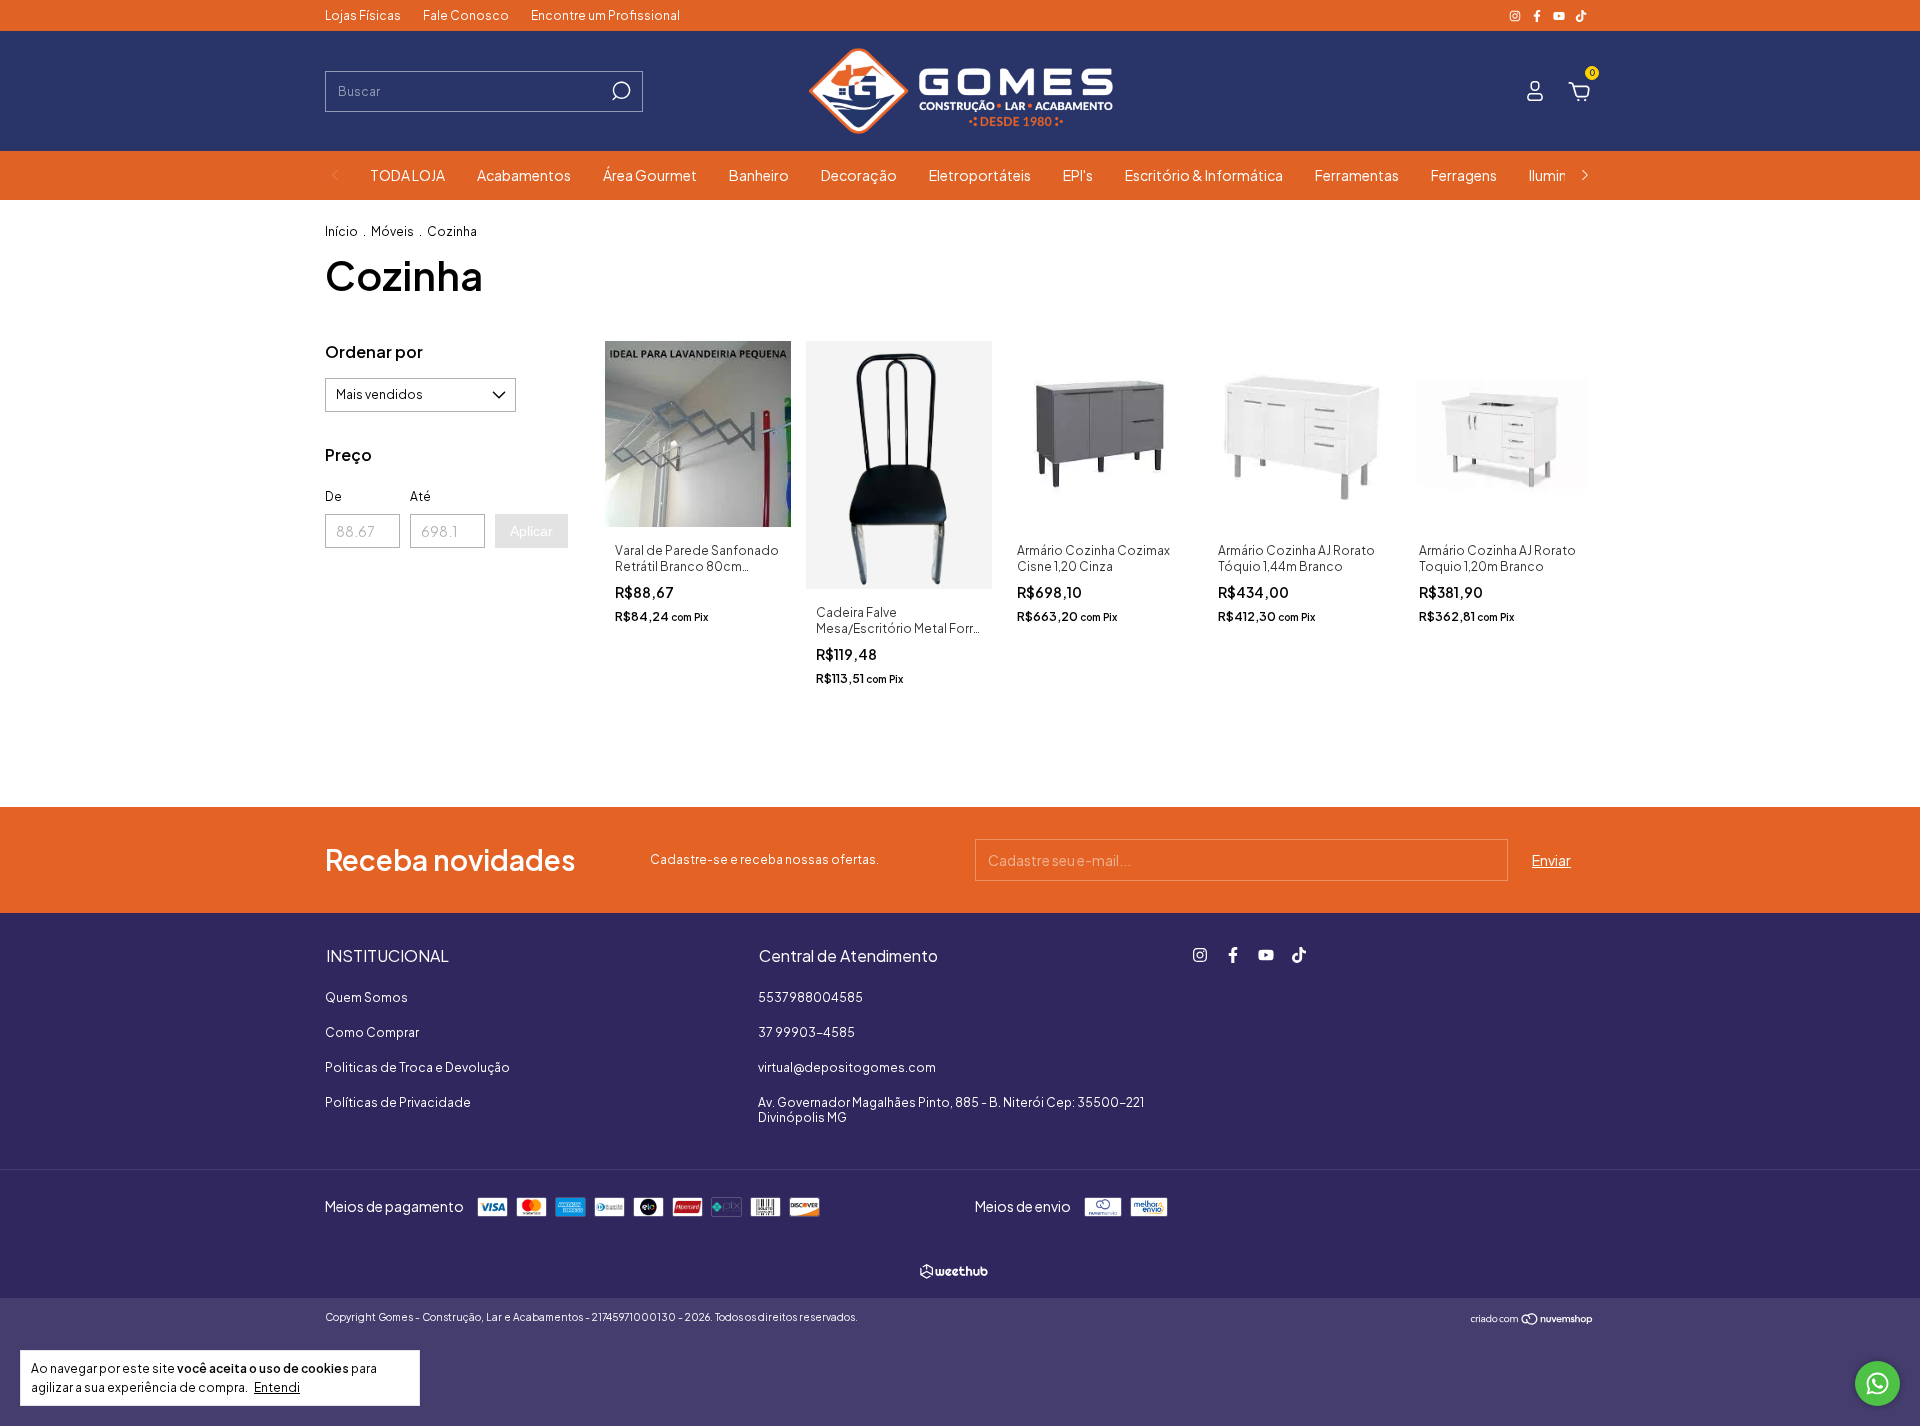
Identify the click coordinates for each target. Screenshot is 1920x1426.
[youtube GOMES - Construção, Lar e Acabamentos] (1560, 15)
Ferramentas (1357, 175)
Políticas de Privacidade (398, 1102)
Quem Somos (366, 997)
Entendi (277, 1387)
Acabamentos (524, 175)
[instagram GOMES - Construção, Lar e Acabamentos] (1516, 15)
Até (420, 496)
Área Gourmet (650, 175)
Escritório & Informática (1204, 175)
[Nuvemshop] (1532, 1320)
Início (341, 231)
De (333, 496)
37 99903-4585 (806, 1032)
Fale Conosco (466, 15)
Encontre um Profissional (605, 15)
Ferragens (1464, 175)
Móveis (392, 231)
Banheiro (759, 175)
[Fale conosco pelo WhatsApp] (1877, 1383)
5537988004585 (810, 997)
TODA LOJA (407, 175)
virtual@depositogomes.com (847, 1067)
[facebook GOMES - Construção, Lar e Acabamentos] (1538, 15)
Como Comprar (372, 1032)
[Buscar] (619, 91)
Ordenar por (374, 351)
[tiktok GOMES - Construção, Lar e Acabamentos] (1581, 15)
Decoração (859, 175)
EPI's (1078, 175)
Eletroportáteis (980, 175)
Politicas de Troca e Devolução (417, 1067)
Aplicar (531, 531)
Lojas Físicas (363, 15)
